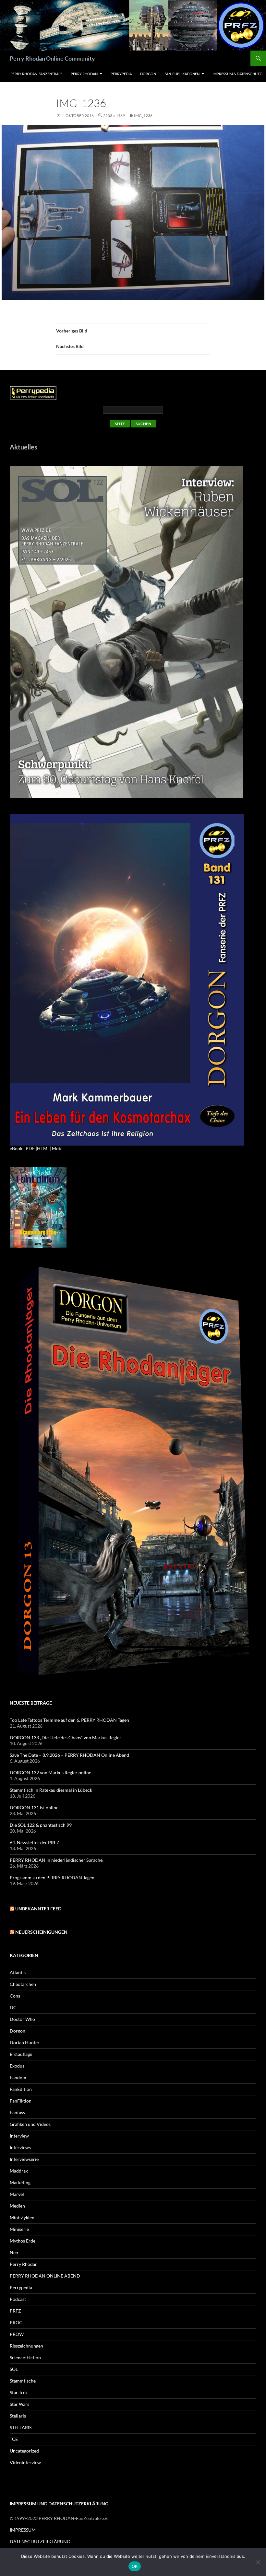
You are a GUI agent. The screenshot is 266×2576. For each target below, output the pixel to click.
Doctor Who (22, 2019)
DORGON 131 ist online (34, 1807)
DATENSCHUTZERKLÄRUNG (40, 2541)
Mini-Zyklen (22, 2217)
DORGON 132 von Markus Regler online (50, 1772)
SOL (14, 2369)
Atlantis (18, 1972)
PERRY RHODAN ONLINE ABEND (45, 2276)
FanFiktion (21, 2101)
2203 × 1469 (114, 116)
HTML (43, 1148)
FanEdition (21, 2089)
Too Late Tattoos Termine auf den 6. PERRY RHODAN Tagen (69, 1720)
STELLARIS (21, 2427)
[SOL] (127, 632)
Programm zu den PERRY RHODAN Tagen (52, 1877)
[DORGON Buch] (133, 1473)
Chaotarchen (23, 1984)
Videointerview (25, 2462)
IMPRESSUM (23, 2530)
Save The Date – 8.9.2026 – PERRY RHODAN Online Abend (69, 1755)
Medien (17, 2206)
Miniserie (19, 2229)
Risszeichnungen (26, 2346)
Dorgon (148, 74)
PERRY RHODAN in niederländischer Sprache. (57, 1860)
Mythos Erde (23, 2241)
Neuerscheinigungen (41, 1932)
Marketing (20, 2182)
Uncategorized (24, 2451)
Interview (19, 2136)
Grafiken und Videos (30, 2124)
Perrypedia (121, 74)
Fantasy (18, 2112)
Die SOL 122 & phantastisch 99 (41, 1825)
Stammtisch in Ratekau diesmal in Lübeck (51, 1790)
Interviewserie (24, 2159)
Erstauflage (21, 2054)
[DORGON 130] (127, 979)
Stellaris (18, 2416)
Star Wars (19, 2404)
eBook (16, 1148)
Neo (14, 2252)
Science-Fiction (25, 2357)
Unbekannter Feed (38, 1909)
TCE (14, 2439)
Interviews (20, 2147)
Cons (15, 1996)
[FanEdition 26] (38, 1207)
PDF (30, 1148)
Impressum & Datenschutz (237, 74)
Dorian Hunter (25, 2042)
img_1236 (143, 116)
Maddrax (19, 2171)
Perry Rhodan (84, 74)
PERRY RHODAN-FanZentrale (36, 74)
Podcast (18, 2299)
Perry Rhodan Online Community (52, 58)
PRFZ (15, 2311)
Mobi (57, 1148)
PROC (16, 2322)
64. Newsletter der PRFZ (35, 1842)
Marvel (17, 2194)
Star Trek (19, 2392)
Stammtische (23, 2381)
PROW (17, 2334)
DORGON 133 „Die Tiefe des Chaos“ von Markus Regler (66, 1737)
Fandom (18, 2077)
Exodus (17, 2066)
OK (135, 2566)
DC (13, 2007)
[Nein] (258, 2562)
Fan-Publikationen (182, 74)
